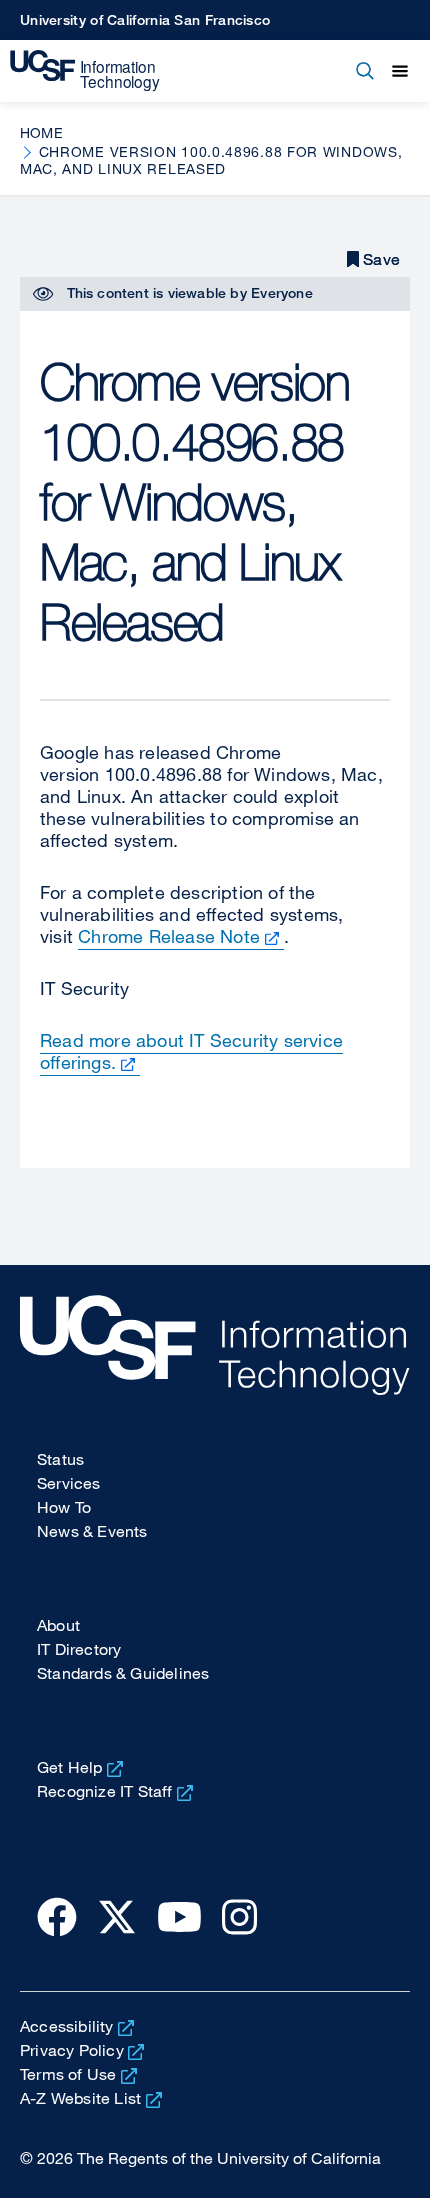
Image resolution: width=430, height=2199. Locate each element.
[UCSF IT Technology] (85, 71)
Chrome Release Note (169, 936)
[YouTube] (179, 1916)
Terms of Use (68, 2074)
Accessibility (67, 2026)
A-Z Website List (80, 2098)
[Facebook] (57, 1916)
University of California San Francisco (145, 19)
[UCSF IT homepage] (215, 1345)
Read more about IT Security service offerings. (191, 1051)
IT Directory (79, 1649)
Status (60, 1459)
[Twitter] (117, 1916)
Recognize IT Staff (105, 1791)
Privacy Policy (72, 2050)
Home (41, 132)
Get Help (70, 1767)
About (58, 1625)
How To (64, 1507)
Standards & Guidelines (123, 1673)
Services (69, 1483)
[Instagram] (239, 1916)
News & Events (92, 1531)
